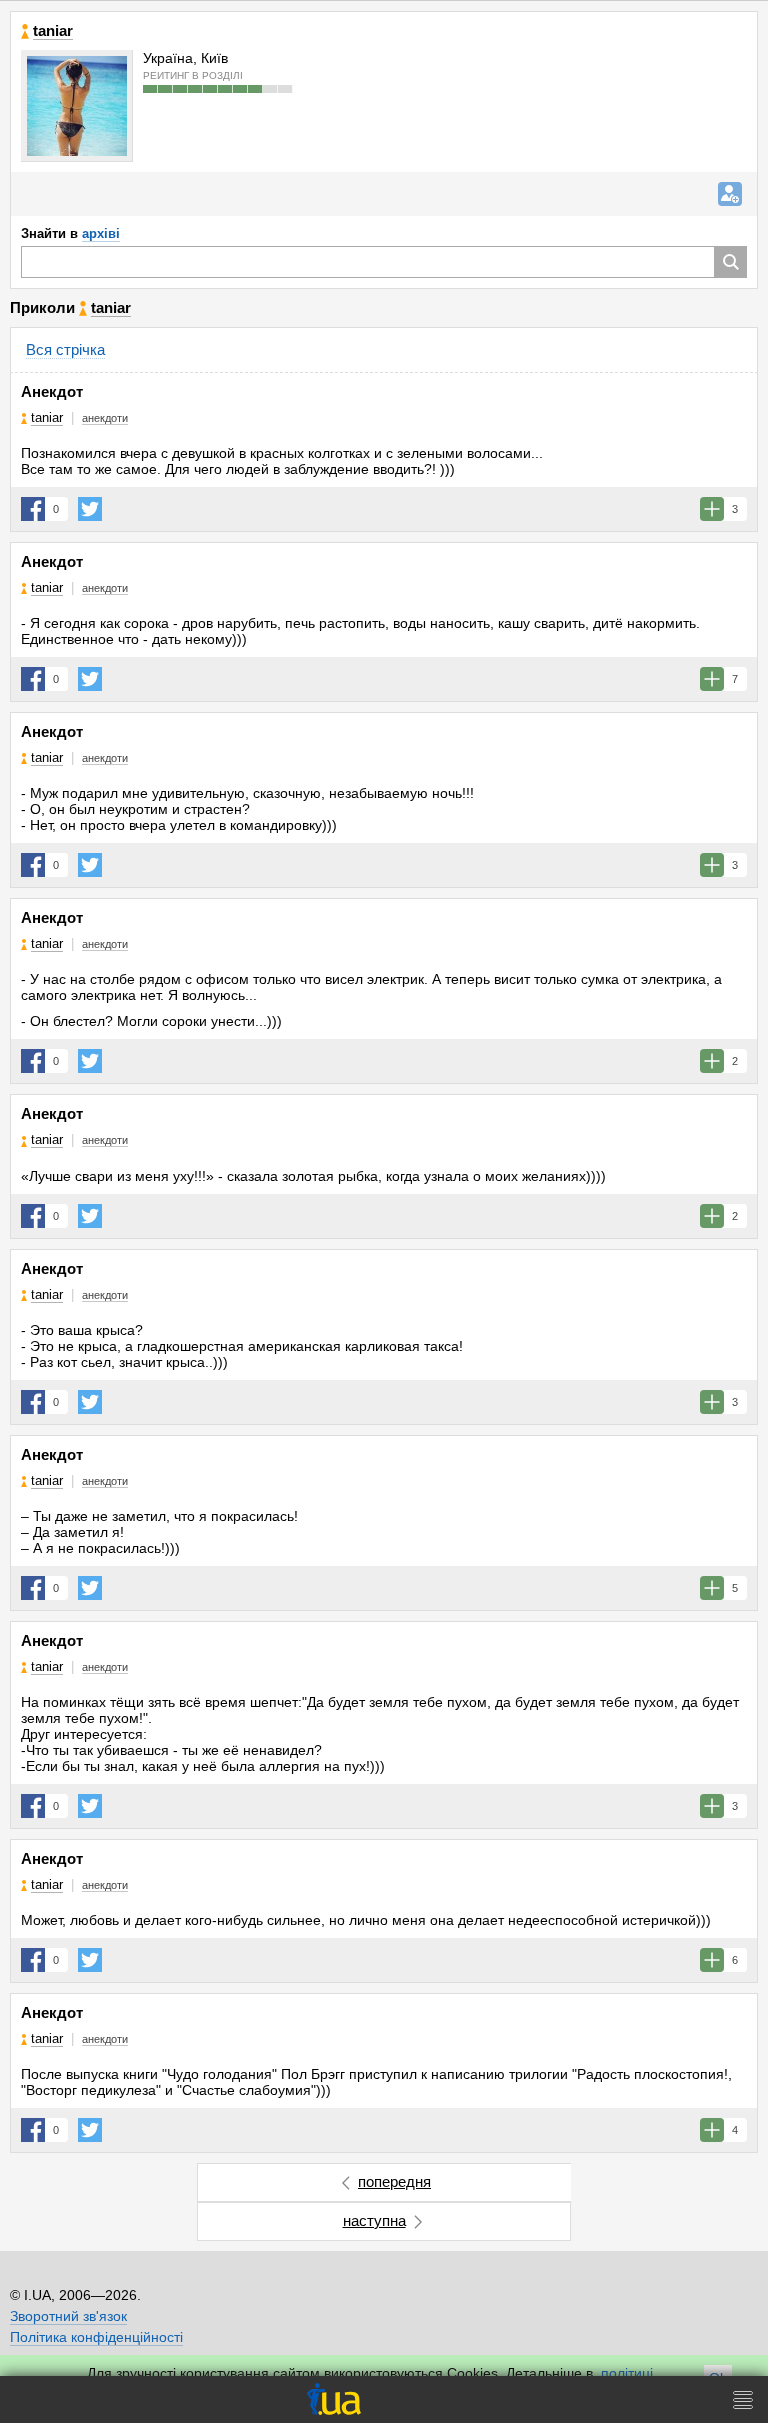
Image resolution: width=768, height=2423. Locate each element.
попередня (394, 2181)
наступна (374, 2220)
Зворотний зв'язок (68, 2316)
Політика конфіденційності (96, 2337)
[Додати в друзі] (730, 194)
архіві (101, 233)
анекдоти (105, 418)
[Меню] (743, 2399)
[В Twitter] (90, 509)
